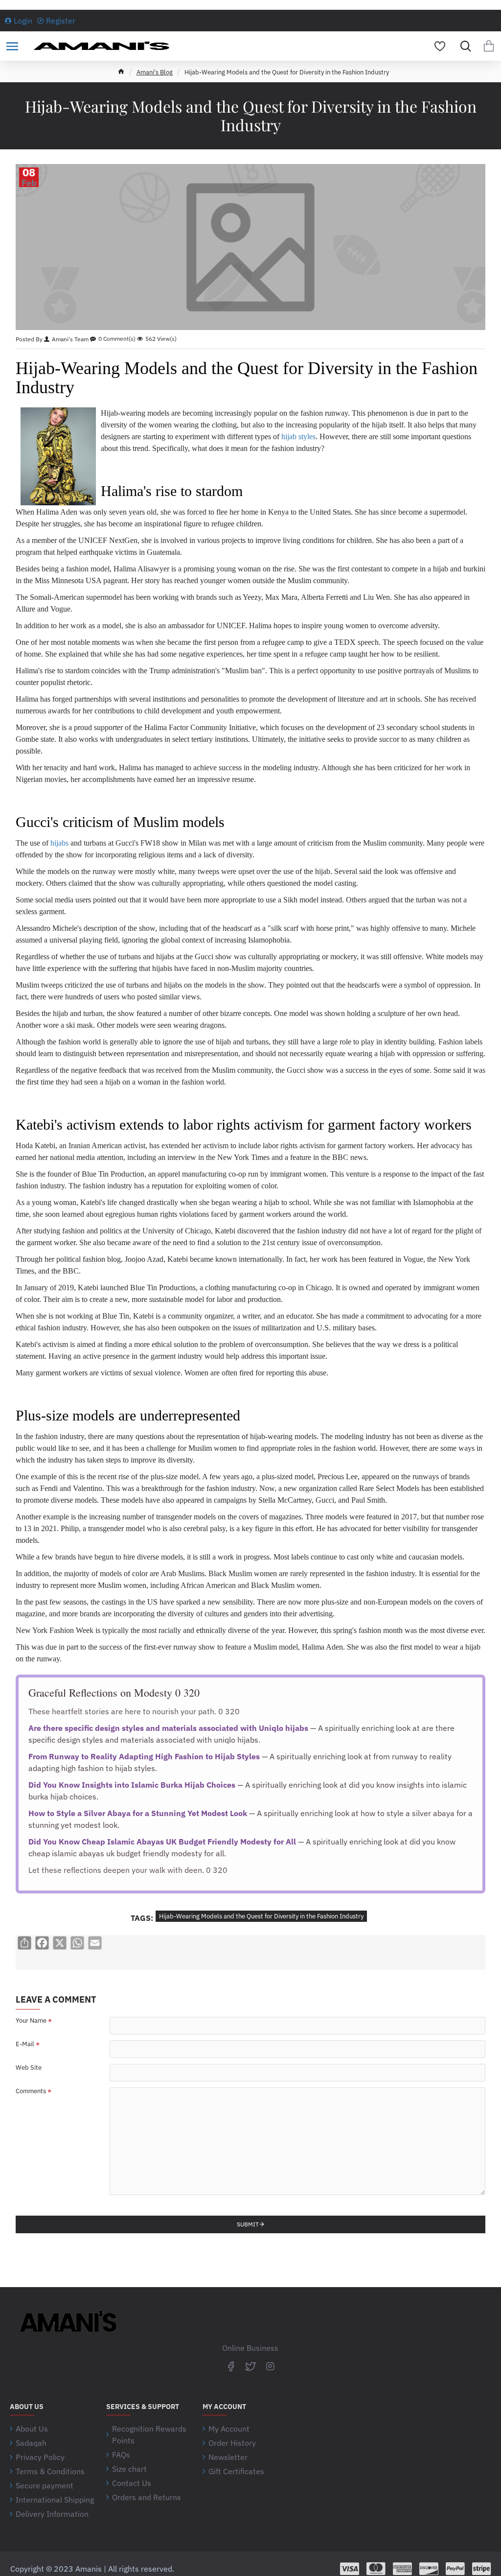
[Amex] (402, 2569)
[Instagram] (270, 2366)
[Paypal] (455, 2569)
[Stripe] (482, 2569)
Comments (31, 2091)
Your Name (31, 2021)
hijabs (59, 843)
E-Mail (25, 2044)
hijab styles (298, 437)
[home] (121, 71)
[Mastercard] (376, 2569)
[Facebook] (231, 2366)
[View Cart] (489, 46)
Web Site (29, 2068)
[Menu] (12, 46)
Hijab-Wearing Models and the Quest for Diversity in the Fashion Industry (261, 1916)
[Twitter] (250, 2366)
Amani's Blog (155, 72)
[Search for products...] (463, 46)
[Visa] (350, 2569)
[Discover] (429, 2569)
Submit (248, 2224)
